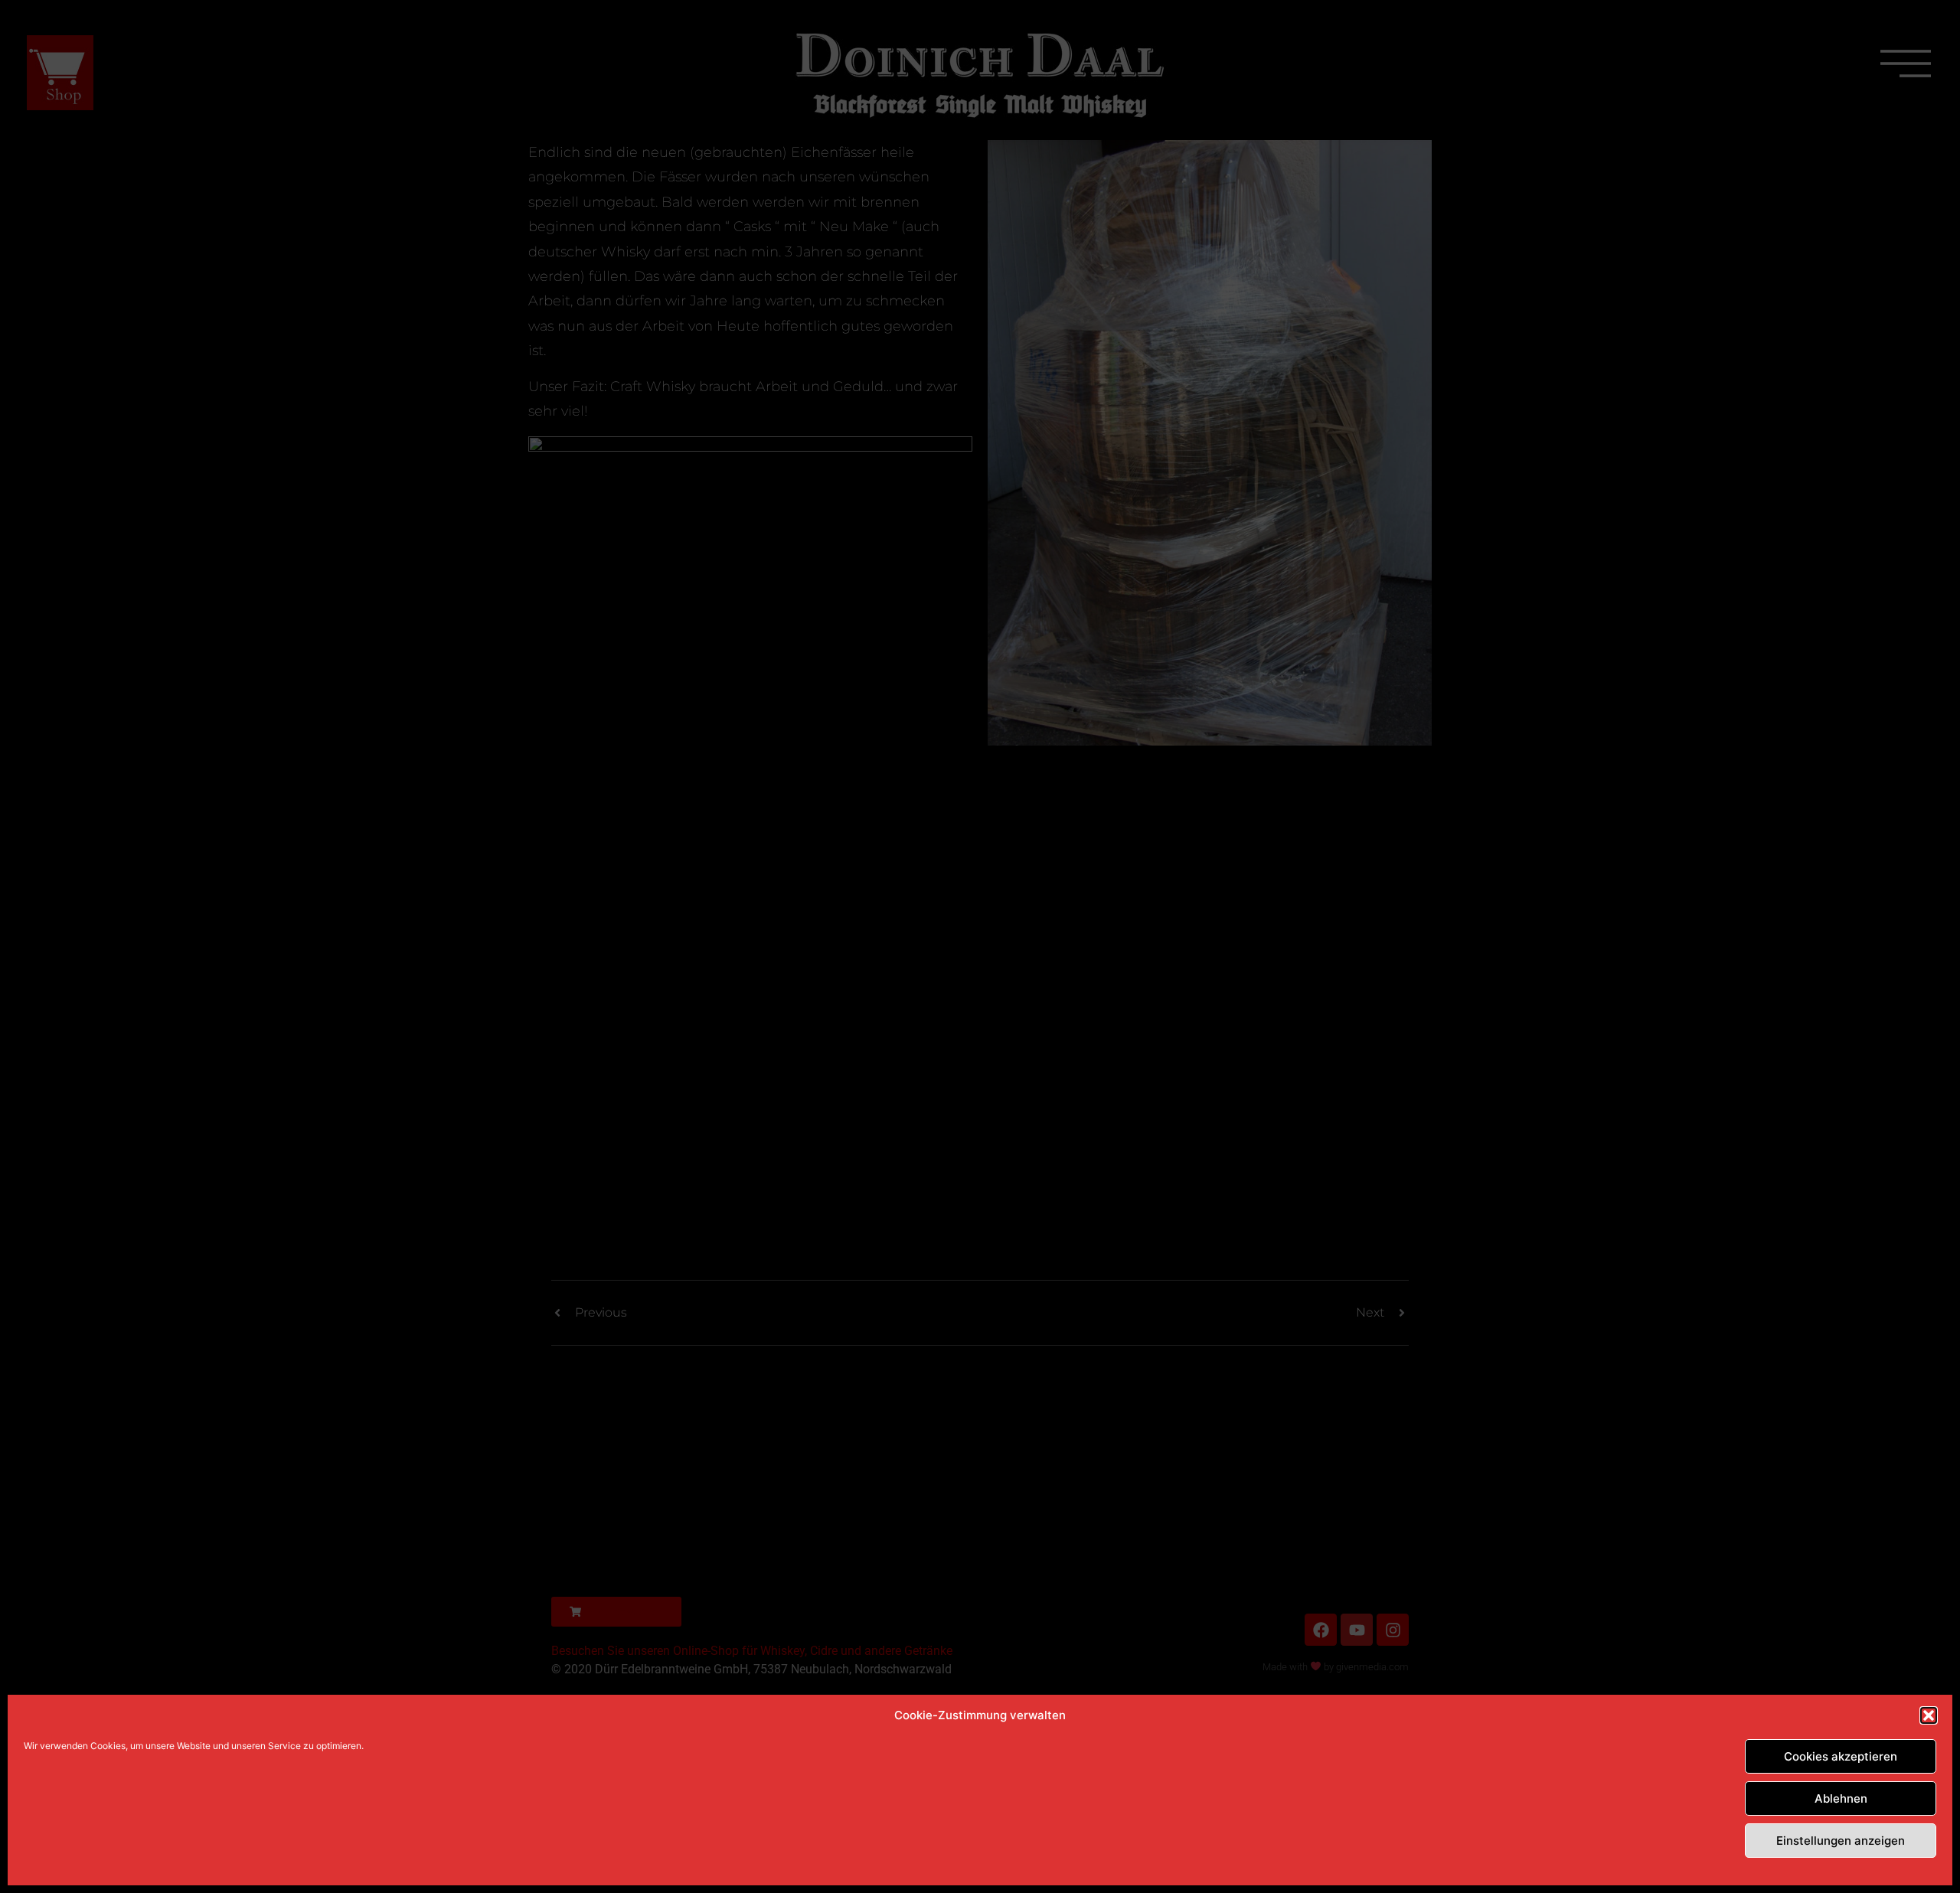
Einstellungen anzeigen (1841, 1841)
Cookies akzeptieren (1841, 1756)
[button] (1929, 1715)
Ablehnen (1841, 1798)
